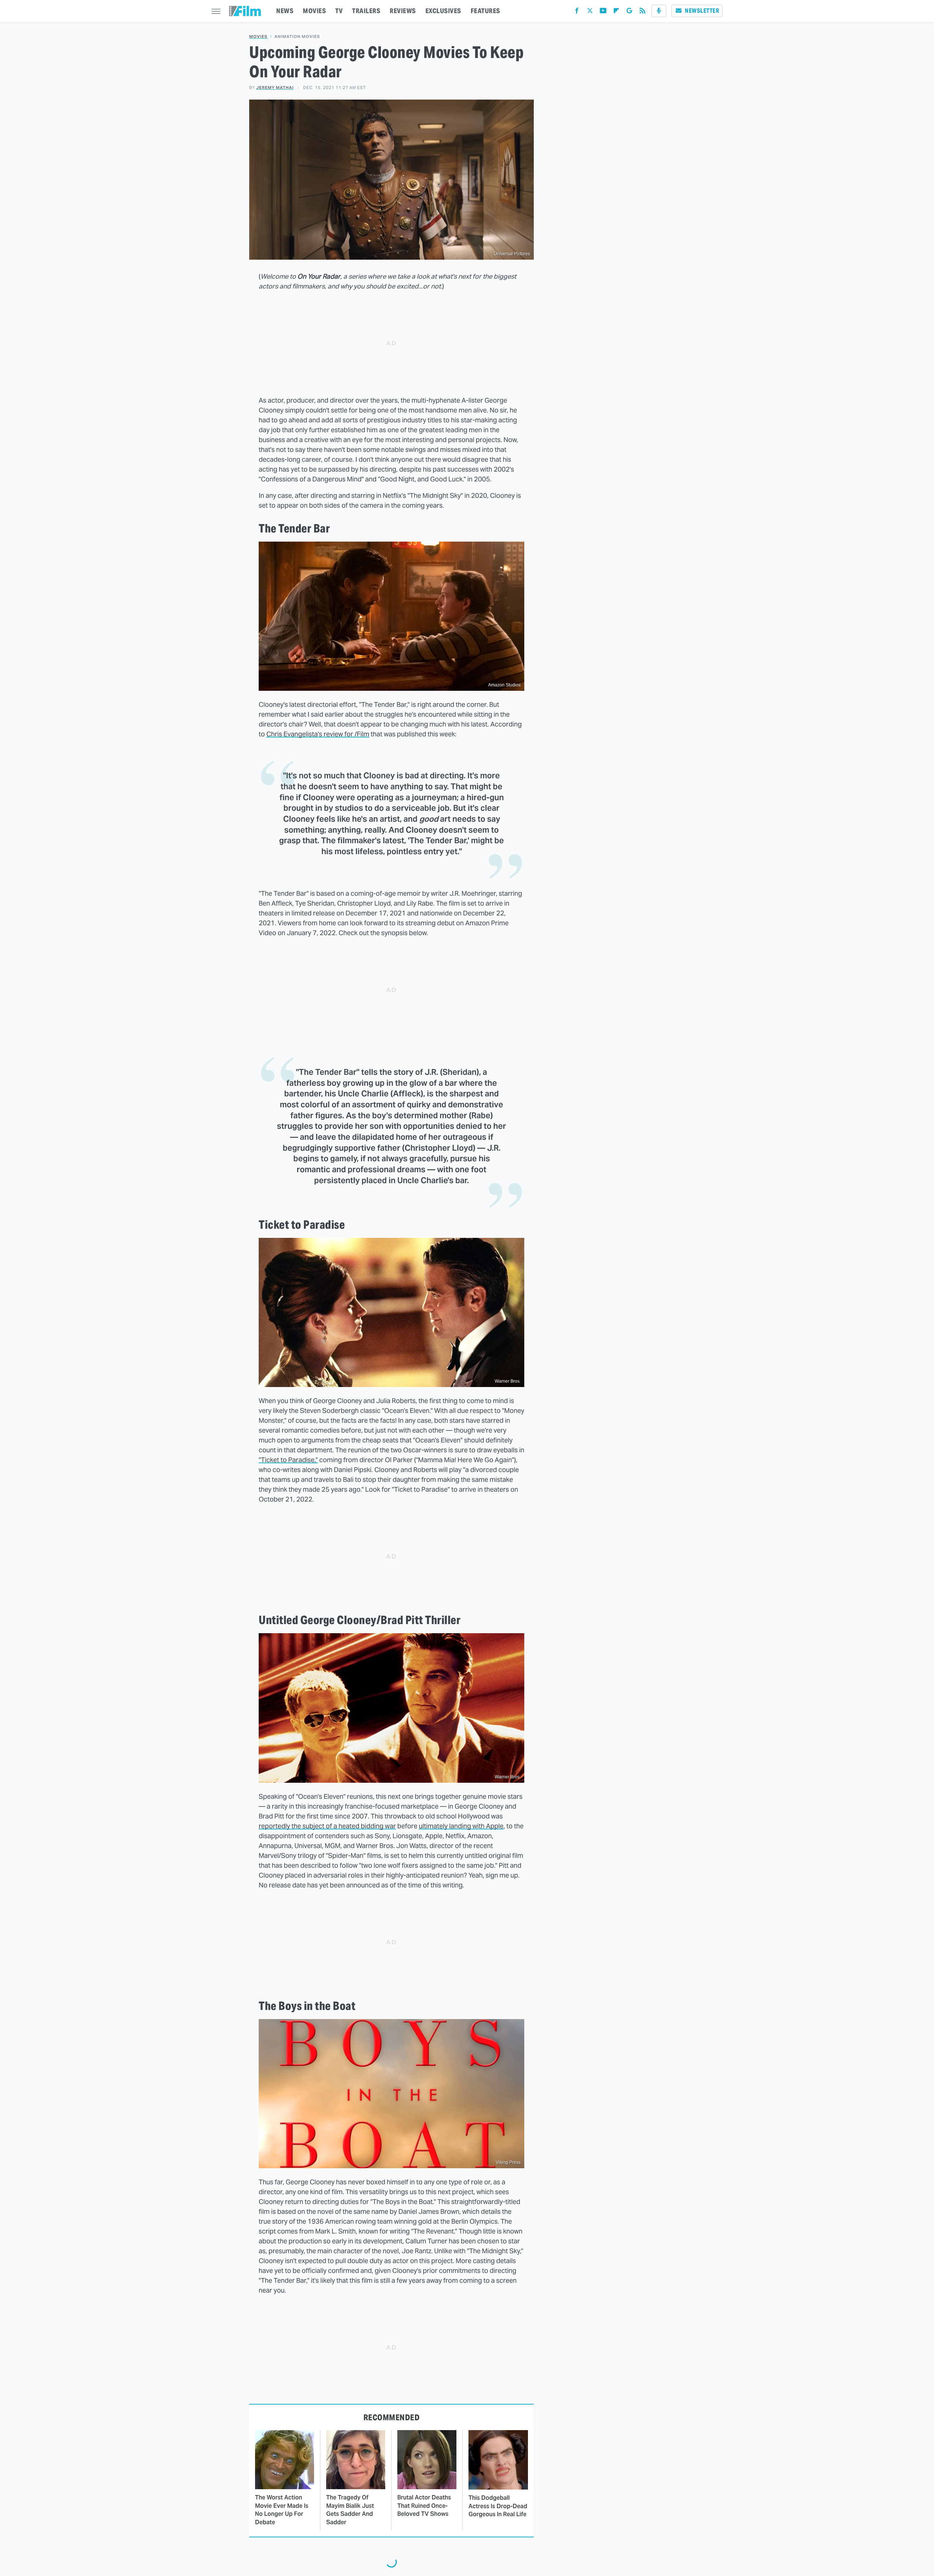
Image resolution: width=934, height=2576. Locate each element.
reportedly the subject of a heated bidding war (327, 1826)
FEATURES (485, 11)
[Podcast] (659, 11)
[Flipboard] (616, 12)
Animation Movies (297, 37)
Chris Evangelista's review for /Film (318, 734)
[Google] (629, 12)
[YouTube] (603, 12)
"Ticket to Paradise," (288, 1460)
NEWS (285, 11)
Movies (258, 37)
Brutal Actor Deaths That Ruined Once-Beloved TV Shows (424, 2506)
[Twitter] (590, 12)
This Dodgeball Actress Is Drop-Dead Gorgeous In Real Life (498, 2506)
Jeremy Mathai (275, 88)
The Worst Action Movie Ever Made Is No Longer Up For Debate (282, 2510)
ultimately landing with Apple (461, 1826)
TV (339, 11)
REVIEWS (403, 11)
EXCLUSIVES (443, 11)
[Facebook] (577, 12)
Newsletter (702, 11)
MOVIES (314, 11)
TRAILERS (366, 11)
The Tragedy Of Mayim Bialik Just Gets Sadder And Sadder (350, 2510)
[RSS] (642, 12)
